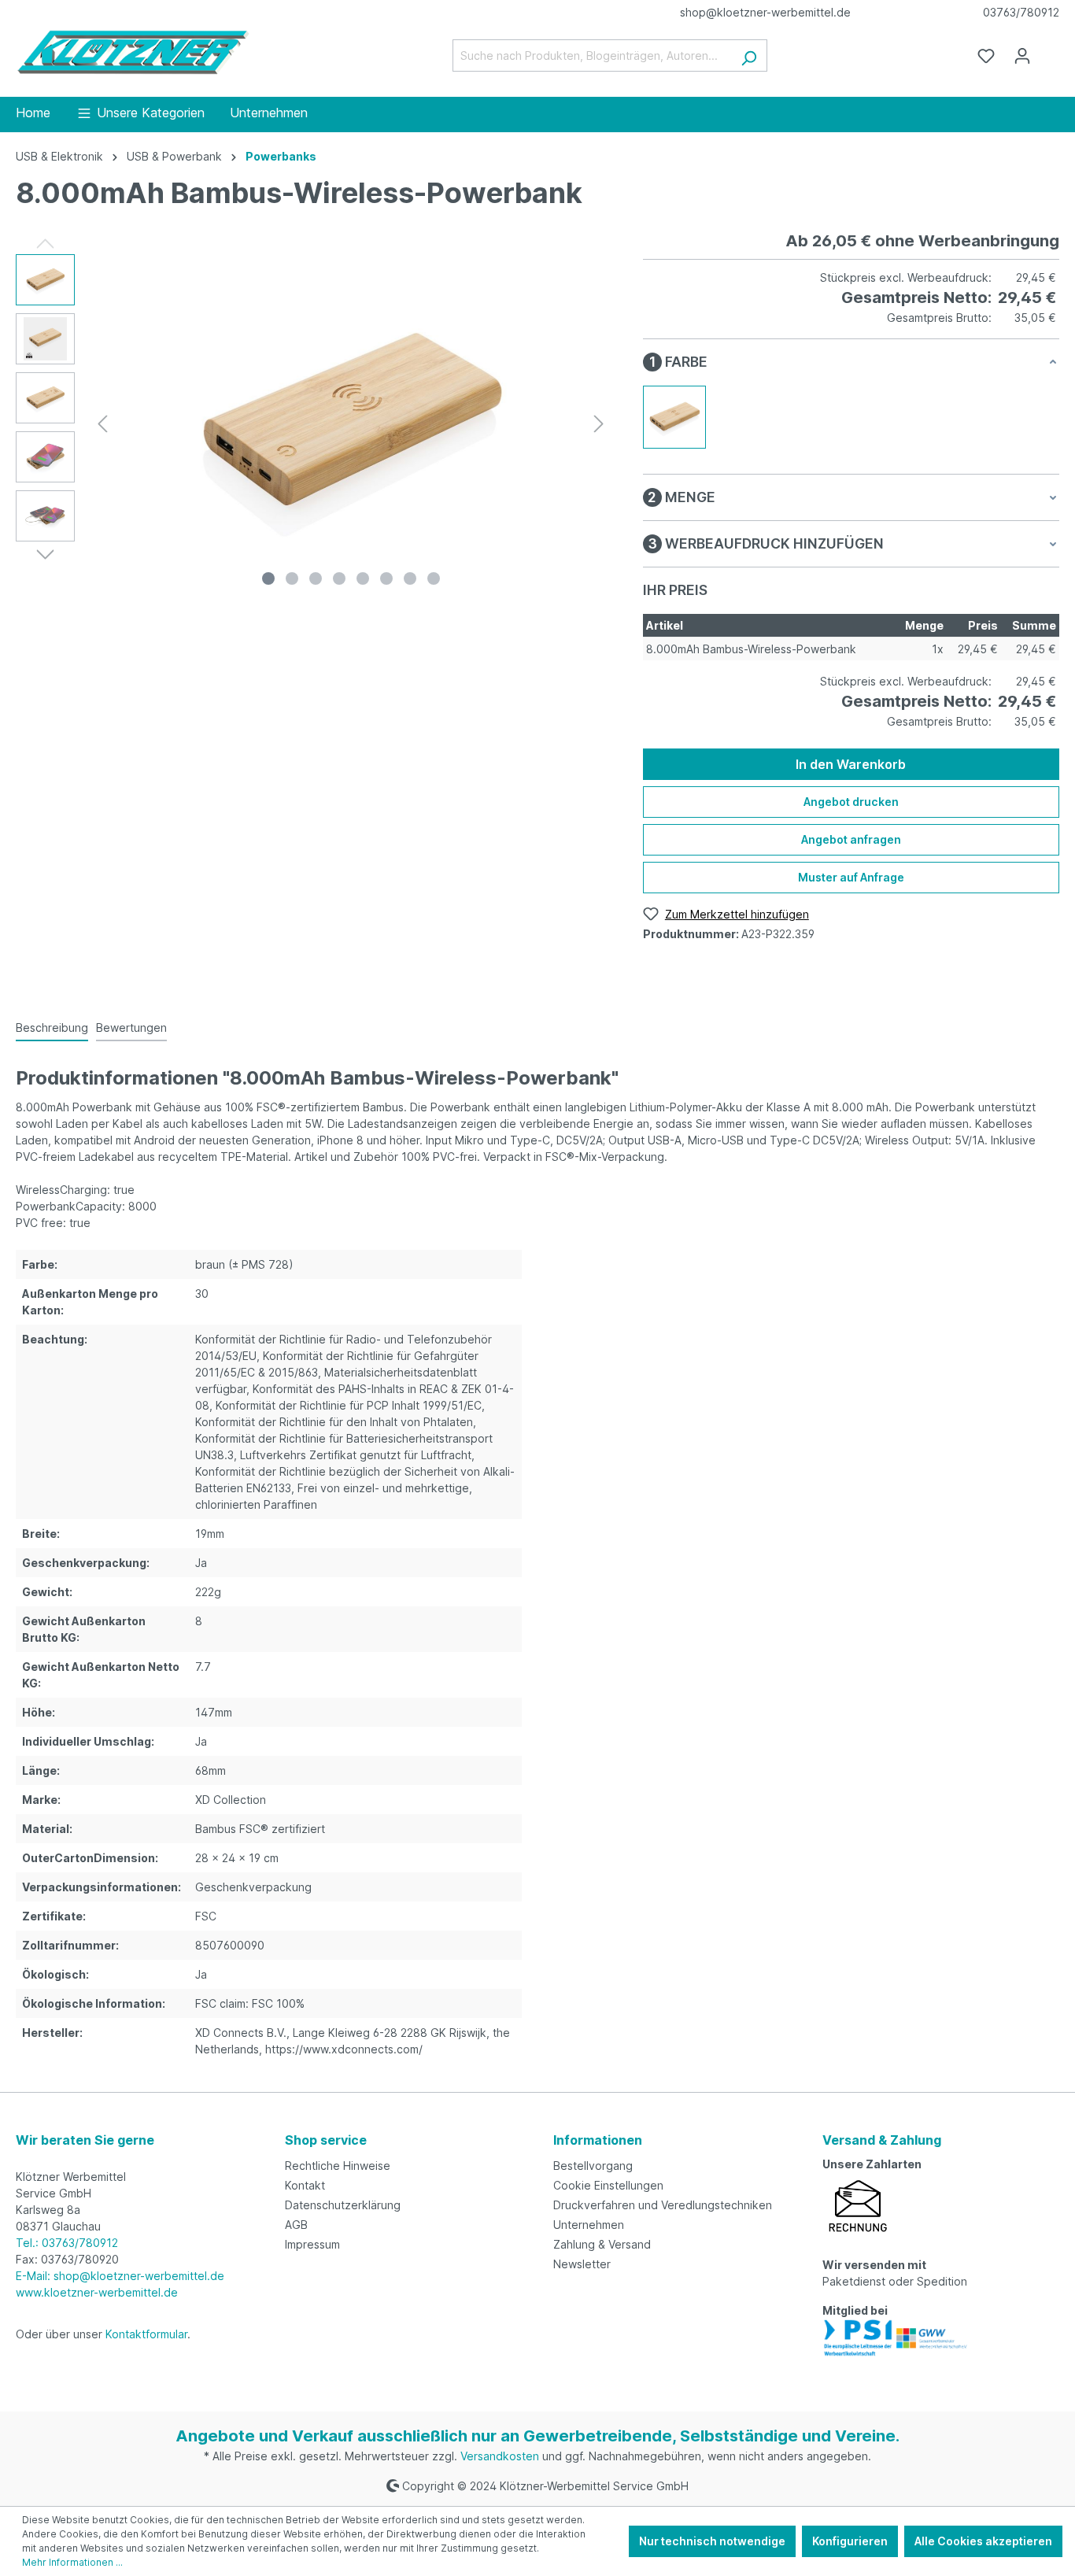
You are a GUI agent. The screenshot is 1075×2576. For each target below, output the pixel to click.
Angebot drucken (851, 802)
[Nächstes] (599, 424)
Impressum (312, 2244)
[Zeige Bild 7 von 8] (410, 578)
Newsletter (582, 2264)
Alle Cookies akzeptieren (983, 2541)
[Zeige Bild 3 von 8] (316, 578)
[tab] (52, 1028)
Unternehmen (589, 2225)
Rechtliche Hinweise (338, 2166)
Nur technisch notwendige (712, 2541)
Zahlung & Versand (602, 2244)
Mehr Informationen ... (72, 2562)
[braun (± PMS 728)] (674, 417)
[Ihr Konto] (1022, 56)
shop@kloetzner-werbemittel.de (765, 12)
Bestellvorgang (593, 2166)
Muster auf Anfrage (851, 877)
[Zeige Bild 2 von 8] (292, 578)
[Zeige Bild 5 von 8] (363, 578)
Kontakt (305, 2185)
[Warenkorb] (1050, 50)
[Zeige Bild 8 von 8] (434, 578)
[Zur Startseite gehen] (134, 52)
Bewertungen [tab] (131, 1027)
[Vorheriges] (102, 424)
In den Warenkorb (851, 764)
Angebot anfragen (851, 839)
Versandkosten (500, 2456)
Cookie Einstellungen (608, 2185)
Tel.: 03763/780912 (67, 2243)
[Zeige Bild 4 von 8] (339, 578)
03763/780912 (1021, 12)
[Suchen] (749, 55)
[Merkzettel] (986, 56)
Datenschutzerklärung (343, 2205)
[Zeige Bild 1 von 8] (268, 578)
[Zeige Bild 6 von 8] (386, 578)
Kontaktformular (146, 2334)
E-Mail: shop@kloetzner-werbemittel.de (120, 2276)
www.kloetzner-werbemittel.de (97, 2292)
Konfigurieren (850, 2541)
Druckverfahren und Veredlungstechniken (663, 2205)
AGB (296, 2225)
